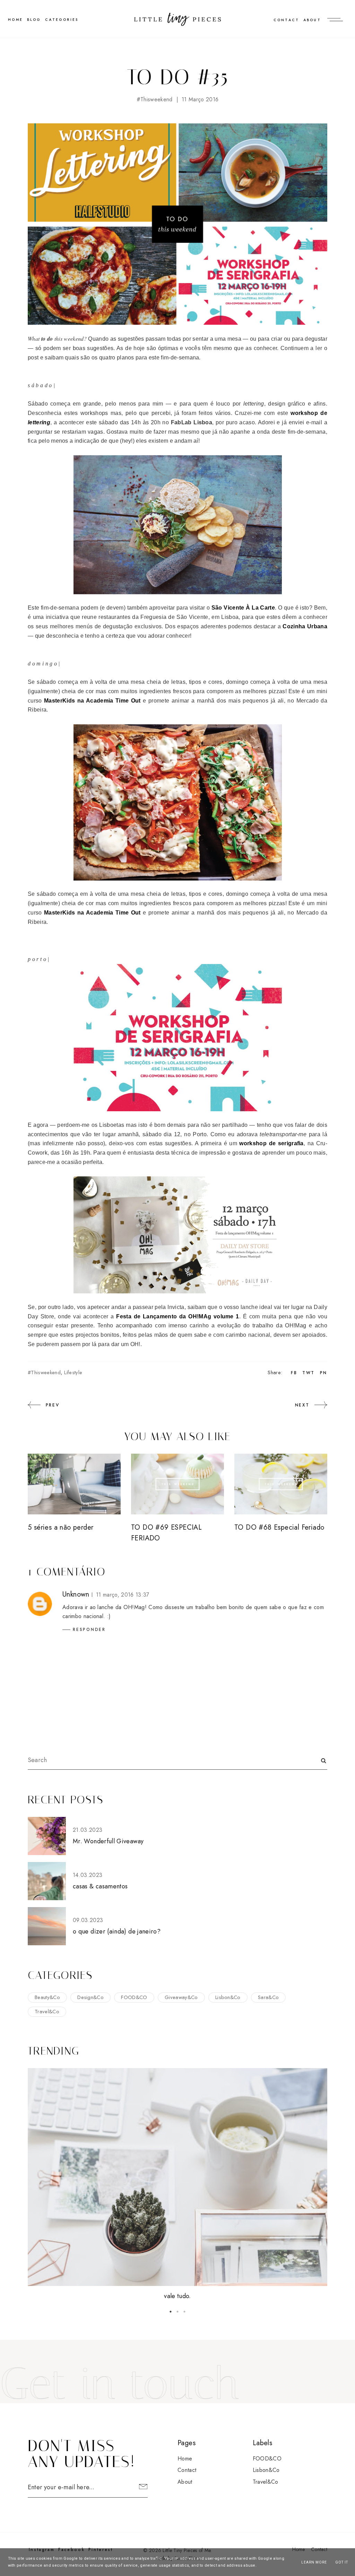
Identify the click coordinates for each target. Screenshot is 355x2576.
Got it (342, 2562)
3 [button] (184, 2312)
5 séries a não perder (60, 1527)
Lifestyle (73, 1372)
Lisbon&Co (228, 1997)
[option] (177, 2185)
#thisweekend (155, 99)
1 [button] (171, 2312)
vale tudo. (177, 2296)
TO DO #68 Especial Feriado (279, 1527)
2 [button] (177, 2312)
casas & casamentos (100, 1886)
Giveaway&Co (181, 1997)
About (312, 20)
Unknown (76, 1594)
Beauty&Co (47, 1997)
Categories (62, 20)
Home (185, 2459)
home (15, 20)
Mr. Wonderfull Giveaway (108, 1841)
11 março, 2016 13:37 (123, 1595)
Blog (34, 20)
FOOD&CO (134, 1997)
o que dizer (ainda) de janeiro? (117, 1931)
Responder (89, 1630)
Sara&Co (268, 1997)
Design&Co (90, 1997)
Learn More (314, 2562)
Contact (286, 20)
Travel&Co (47, 2012)
